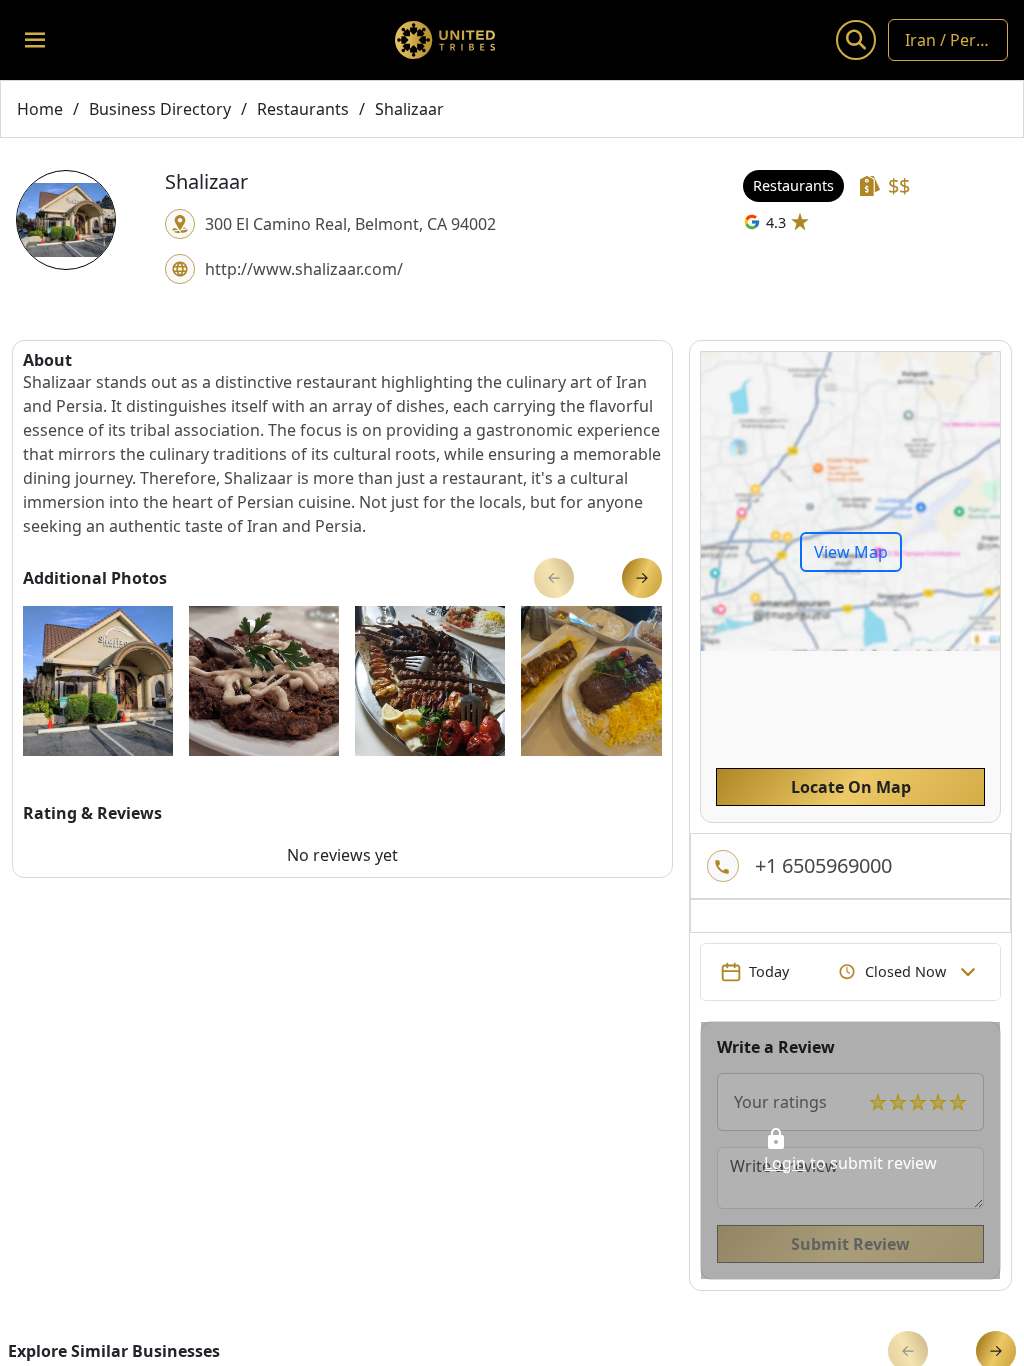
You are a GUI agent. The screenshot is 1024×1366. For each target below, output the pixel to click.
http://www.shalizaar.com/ (304, 269)
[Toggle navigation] (35, 40)
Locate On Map (851, 787)
